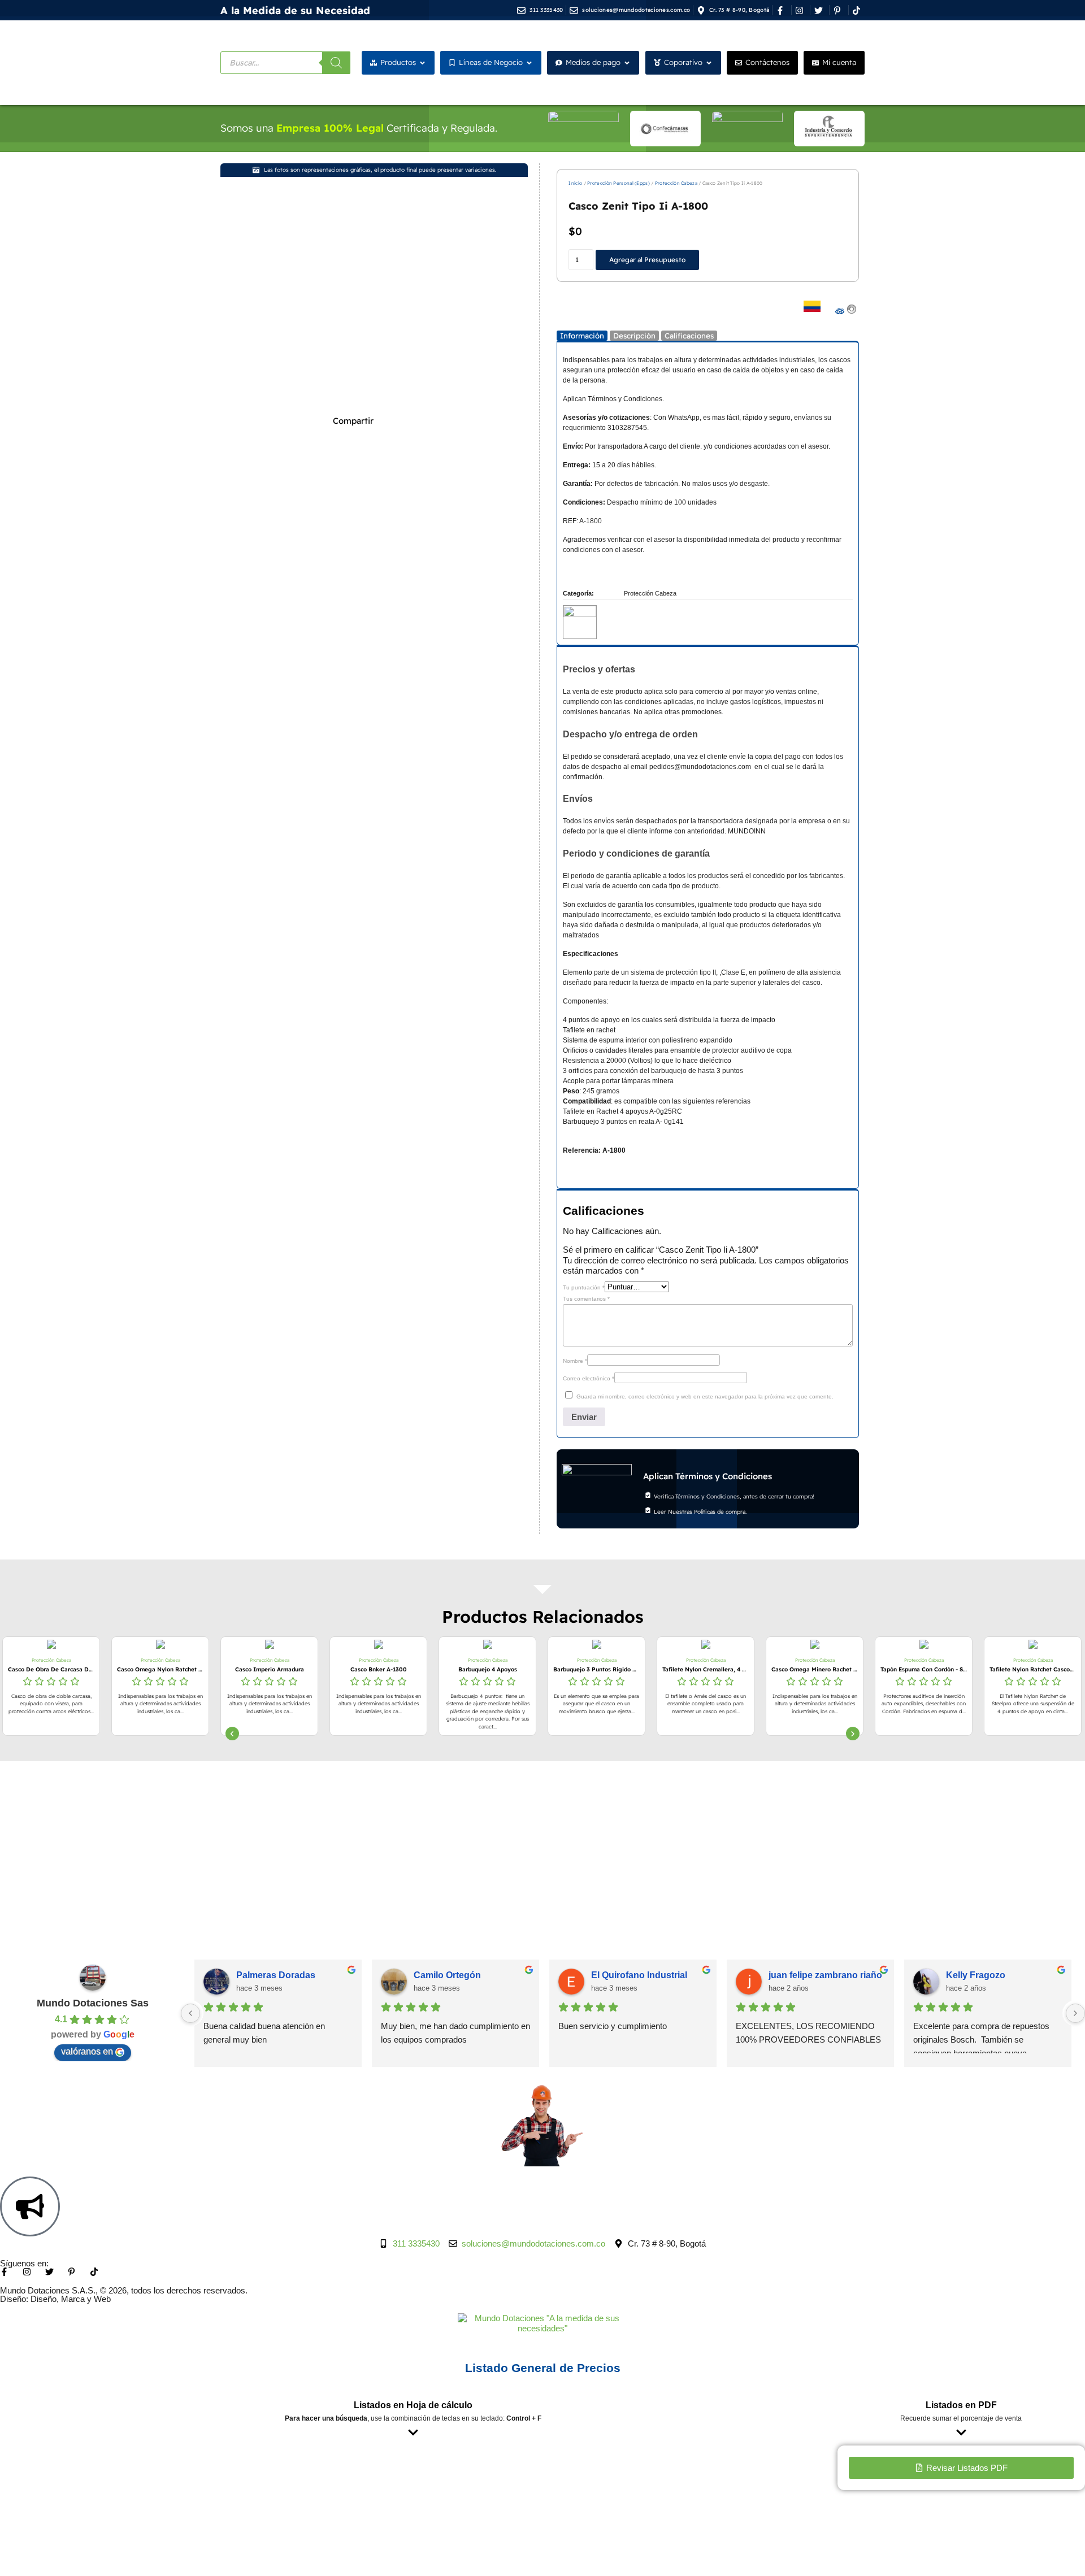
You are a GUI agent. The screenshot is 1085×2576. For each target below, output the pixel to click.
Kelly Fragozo (976, 1975)
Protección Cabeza (676, 183)
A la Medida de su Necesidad (295, 10)
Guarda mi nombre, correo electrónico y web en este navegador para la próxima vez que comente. (705, 1396)
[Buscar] (336, 63)
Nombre (575, 1361)
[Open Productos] (422, 63)
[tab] (582, 336)
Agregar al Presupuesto (647, 260)
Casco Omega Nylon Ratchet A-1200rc (51, 1669)
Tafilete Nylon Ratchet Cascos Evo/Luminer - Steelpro (924, 1669)
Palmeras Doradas (276, 1975)
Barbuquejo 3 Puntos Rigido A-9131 (487, 1669)
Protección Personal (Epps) (619, 183)
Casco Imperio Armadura (160, 1669)
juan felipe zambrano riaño (825, 1975)
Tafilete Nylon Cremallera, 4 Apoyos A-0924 (596, 1669)
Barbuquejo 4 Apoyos (379, 1669)
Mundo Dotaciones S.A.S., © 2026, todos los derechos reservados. (124, 2290)
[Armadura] (580, 615)
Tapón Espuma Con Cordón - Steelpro (815, 1669)
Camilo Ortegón (447, 1975)
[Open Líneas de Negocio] (529, 63)
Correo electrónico (589, 1378)
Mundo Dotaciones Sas (93, 2003)
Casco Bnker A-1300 (270, 1669)
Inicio (575, 183)
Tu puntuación (584, 1287)
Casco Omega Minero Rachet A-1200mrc (706, 1669)
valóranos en (87, 2051)
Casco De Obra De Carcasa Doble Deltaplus (1033, 1669)
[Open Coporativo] (709, 63)
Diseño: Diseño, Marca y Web (55, 2299)
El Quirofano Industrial (639, 1975)
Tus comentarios (586, 1299)
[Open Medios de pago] (627, 63)
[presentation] (232, 1734)
